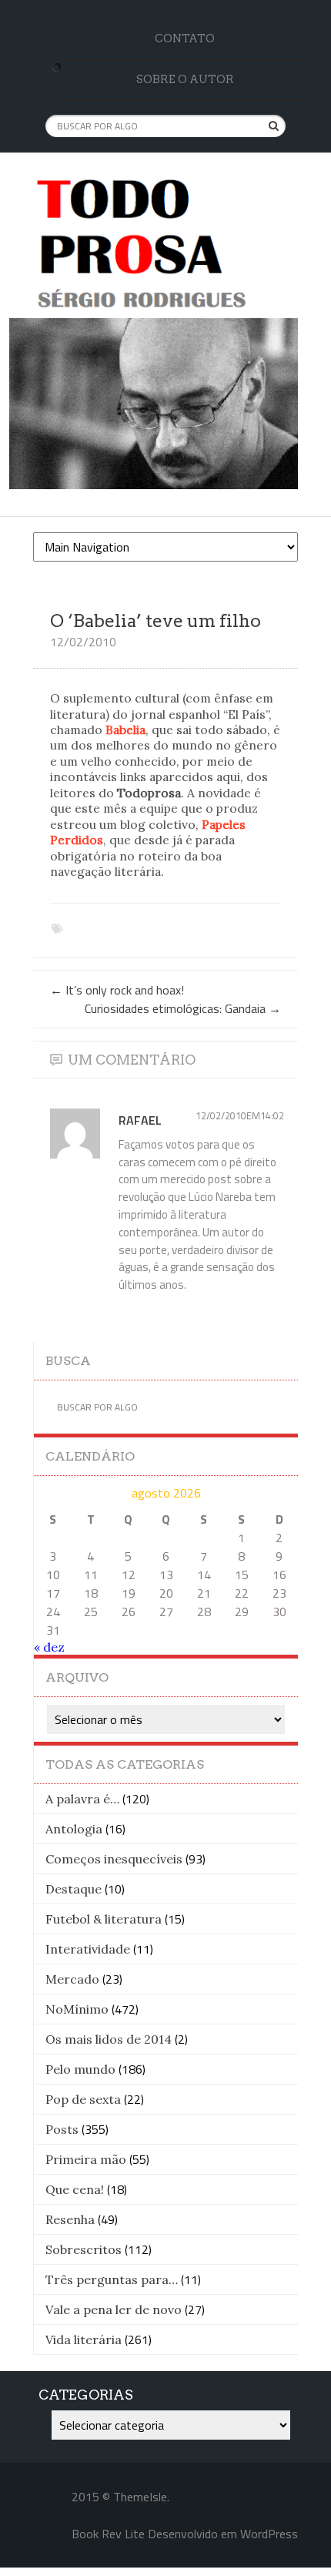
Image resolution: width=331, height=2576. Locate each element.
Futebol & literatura (104, 1919)
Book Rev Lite (108, 2534)
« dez (49, 1647)
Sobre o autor (185, 79)
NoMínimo (77, 2009)
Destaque (74, 1889)
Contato (185, 39)
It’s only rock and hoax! (117, 990)
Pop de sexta (83, 2099)
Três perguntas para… (112, 2279)
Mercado (72, 1979)
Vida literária (84, 2340)
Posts (62, 2129)
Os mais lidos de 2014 (109, 2039)
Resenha (70, 2219)
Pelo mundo (80, 2069)
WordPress (269, 2534)
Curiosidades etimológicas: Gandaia (183, 1008)
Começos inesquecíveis (114, 1859)
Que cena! (75, 2189)
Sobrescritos (84, 2249)
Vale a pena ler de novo (114, 2309)
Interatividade (88, 1949)
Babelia (125, 730)
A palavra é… (82, 1799)
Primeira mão (86, 2159)
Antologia (74, 1829)
